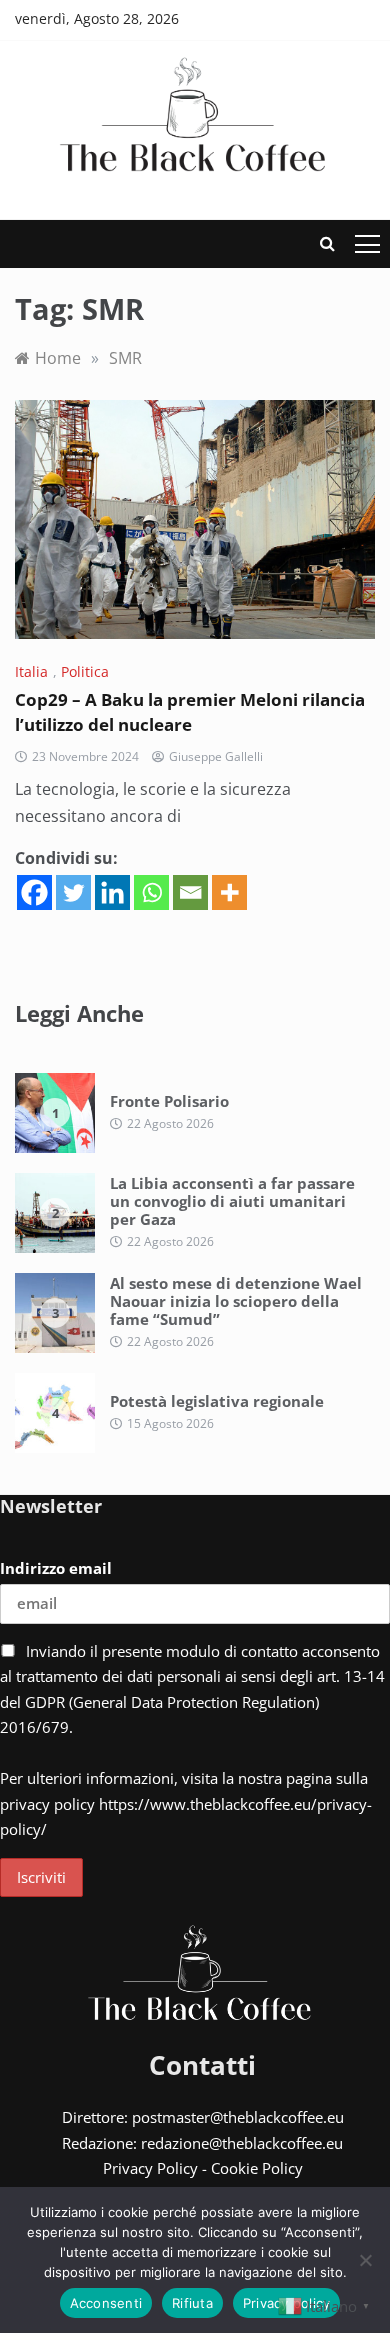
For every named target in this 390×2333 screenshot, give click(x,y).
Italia (31, 671)
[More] (229, 892)
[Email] (190, 892)
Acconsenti (106, 2303)
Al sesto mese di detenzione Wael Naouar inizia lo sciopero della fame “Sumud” (236, 1301)
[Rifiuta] (365, 2260)
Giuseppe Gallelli (216, 756)
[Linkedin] (112, 892)
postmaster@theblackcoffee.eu (238, 2117)
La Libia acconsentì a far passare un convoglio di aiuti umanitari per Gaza (232, 1201)
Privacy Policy (150, 2168)
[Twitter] (73, 892)
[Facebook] (34, 892)
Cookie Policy (257, 2168)
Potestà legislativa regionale (217, 1401)
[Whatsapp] (151, 892)
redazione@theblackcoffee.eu (242, 2143)
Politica (85, 671)
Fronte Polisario (169, 1101)
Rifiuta (192, 2303)
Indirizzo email (56, 1568)
